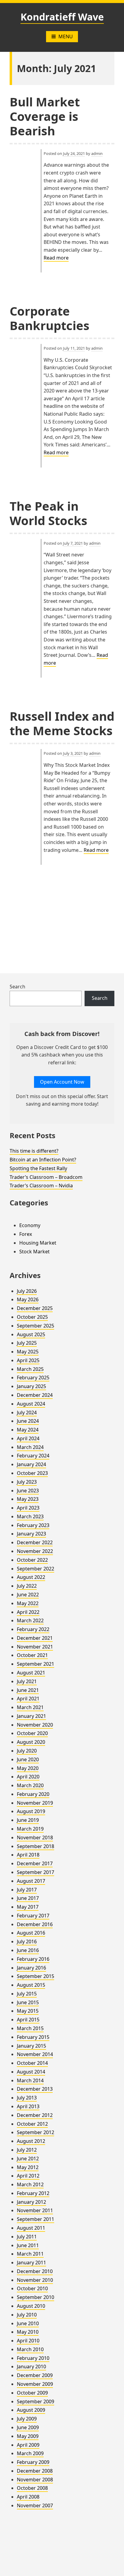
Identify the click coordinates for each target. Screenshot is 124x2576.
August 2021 (31, 1673)
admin (97, 153)
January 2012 (31, 2202)
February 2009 (33, 2462)
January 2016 (31, 1968)
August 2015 (31, 1985)
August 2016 (31, 1933)
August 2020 (31, 1742)
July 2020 (27, 1751)
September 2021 (36, 1664)
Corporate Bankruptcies (50, 318)
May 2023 (28, 1499)
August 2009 (31, 2410)
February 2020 (33, 1794)
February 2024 (33, 1456)
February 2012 (33, 2193)
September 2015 (36, 1976)
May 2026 (28, 1299)
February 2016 (33, 1959)
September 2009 (36, 2401)
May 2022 (28, 1603)
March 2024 (30, 1447)
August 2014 (31, 2072)
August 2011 (31, 2228)
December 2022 (35, 1542)
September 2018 (36, 1846)
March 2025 (30, 1369)
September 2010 (36, 2297)
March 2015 (30, 2028)
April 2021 (28, 1699)
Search (17, 987)
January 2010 (31, 2367)
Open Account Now (62, 1082)
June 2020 (28, 1759)
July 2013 (27, 2098)
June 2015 (28, 2002)
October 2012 (32, 2124)
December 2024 (35, 1395)
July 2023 (27, 1482)
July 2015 (27, 1994)
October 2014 (32, 2063)
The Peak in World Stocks (48, 513)
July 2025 (27, 1343)
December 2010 (35, 2271)
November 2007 (35, 2505)
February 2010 (33, 2358)
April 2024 (28, 1438)
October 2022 (32, 1560)
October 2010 (32, 2288)
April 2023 (28, 1508)
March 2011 (30, 2254)
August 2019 (31, 1811)
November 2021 (35, 1647)
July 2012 (27, 2150)
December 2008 (35, 2471)
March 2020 (30, 1785)
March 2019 (30, 1829)
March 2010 (30, 2349)
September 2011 (36, 2219)
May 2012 (28, 2167)
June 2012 (28, 2159)
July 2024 (27, 1412)
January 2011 (31, 2263)
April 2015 (28, 2020)
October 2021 (32, 1655)
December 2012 (35, 2115)
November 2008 (35, 2480)
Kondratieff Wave (62, 17)
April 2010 (28, 2341)
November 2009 (35, 2384)
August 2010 (31, 2306)
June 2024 (28, 1421)
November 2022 (35, 1551)
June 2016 (28, 1950)
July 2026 (27, 1291)
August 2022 (31, 1577)
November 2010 (35, 2280)
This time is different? (34, 1151)
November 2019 (35, 1803)
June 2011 (28, 2245)
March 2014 (30, 2080)
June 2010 (28, 2323)
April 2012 (28, 2176)
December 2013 (35, 2089)
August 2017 (31, 1881)
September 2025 (36, 1326)
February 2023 (33, 1525)
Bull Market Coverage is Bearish (45, 116)
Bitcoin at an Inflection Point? (43, 1160)
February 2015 (33, 2037)
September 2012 (36, 2132)
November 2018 (35, 1838)
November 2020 (35, 1725)
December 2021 (35, 1638)
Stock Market (34, 1252)
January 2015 (31, 2046)
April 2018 (28, 1855)
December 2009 (35, 2375)
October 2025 (32, 1317)
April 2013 (28, 2106)
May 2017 (28, 1907)
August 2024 (31, 1404)
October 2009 (32, 2393)
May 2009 (28, 2436)
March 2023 (30, 1516)
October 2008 (32, 2488)
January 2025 (31, 1386)
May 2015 (28, 2011)
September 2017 (36, 1872)
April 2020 (28, 1777)
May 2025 (28, 1352)
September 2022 (36, 1569)
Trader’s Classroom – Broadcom (46, 1177)
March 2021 (30, 1707)
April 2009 (28, 2445)
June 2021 (28, 1690)
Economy (30, 1225)
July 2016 (27, 1941)
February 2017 (33, 1916)
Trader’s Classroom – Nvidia (41, 1186)
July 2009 (27, 2419)
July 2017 (27, 1890)
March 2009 (30, 2453)
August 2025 (31, 1334)
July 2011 (27, 2237)
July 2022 (27, 1586)
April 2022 (28, 1612)
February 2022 (33, 1629)
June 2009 (28, 2427)
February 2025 (33, 1378)
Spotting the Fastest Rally (38, 1168)
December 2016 (35, 1924)
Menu (66, 36)
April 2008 (28, 2497)
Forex (26, 1234)
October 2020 (32, 1733)
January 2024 (31, 1464)
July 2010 (27, 2315)
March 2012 (30, 2184)
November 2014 (35, 2054)
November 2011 (35, 2210)
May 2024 (28, 1430)
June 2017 (28, 1898)
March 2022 (30, 1620)
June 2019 (28, 1820)
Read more (56, 258)
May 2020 (28, 1768)
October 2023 (32, 1473)
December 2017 (35, 1863)
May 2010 (28, 2332)
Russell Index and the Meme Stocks (62, 723)
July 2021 (27, 1681)
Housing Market (38, 1243)
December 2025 (35, 1308)
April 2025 (28, 1360)
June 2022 (28, 1595)
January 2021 (31, 1716)
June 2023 (28, 1491)
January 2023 (31, 1534)
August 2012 (31, 2141)
